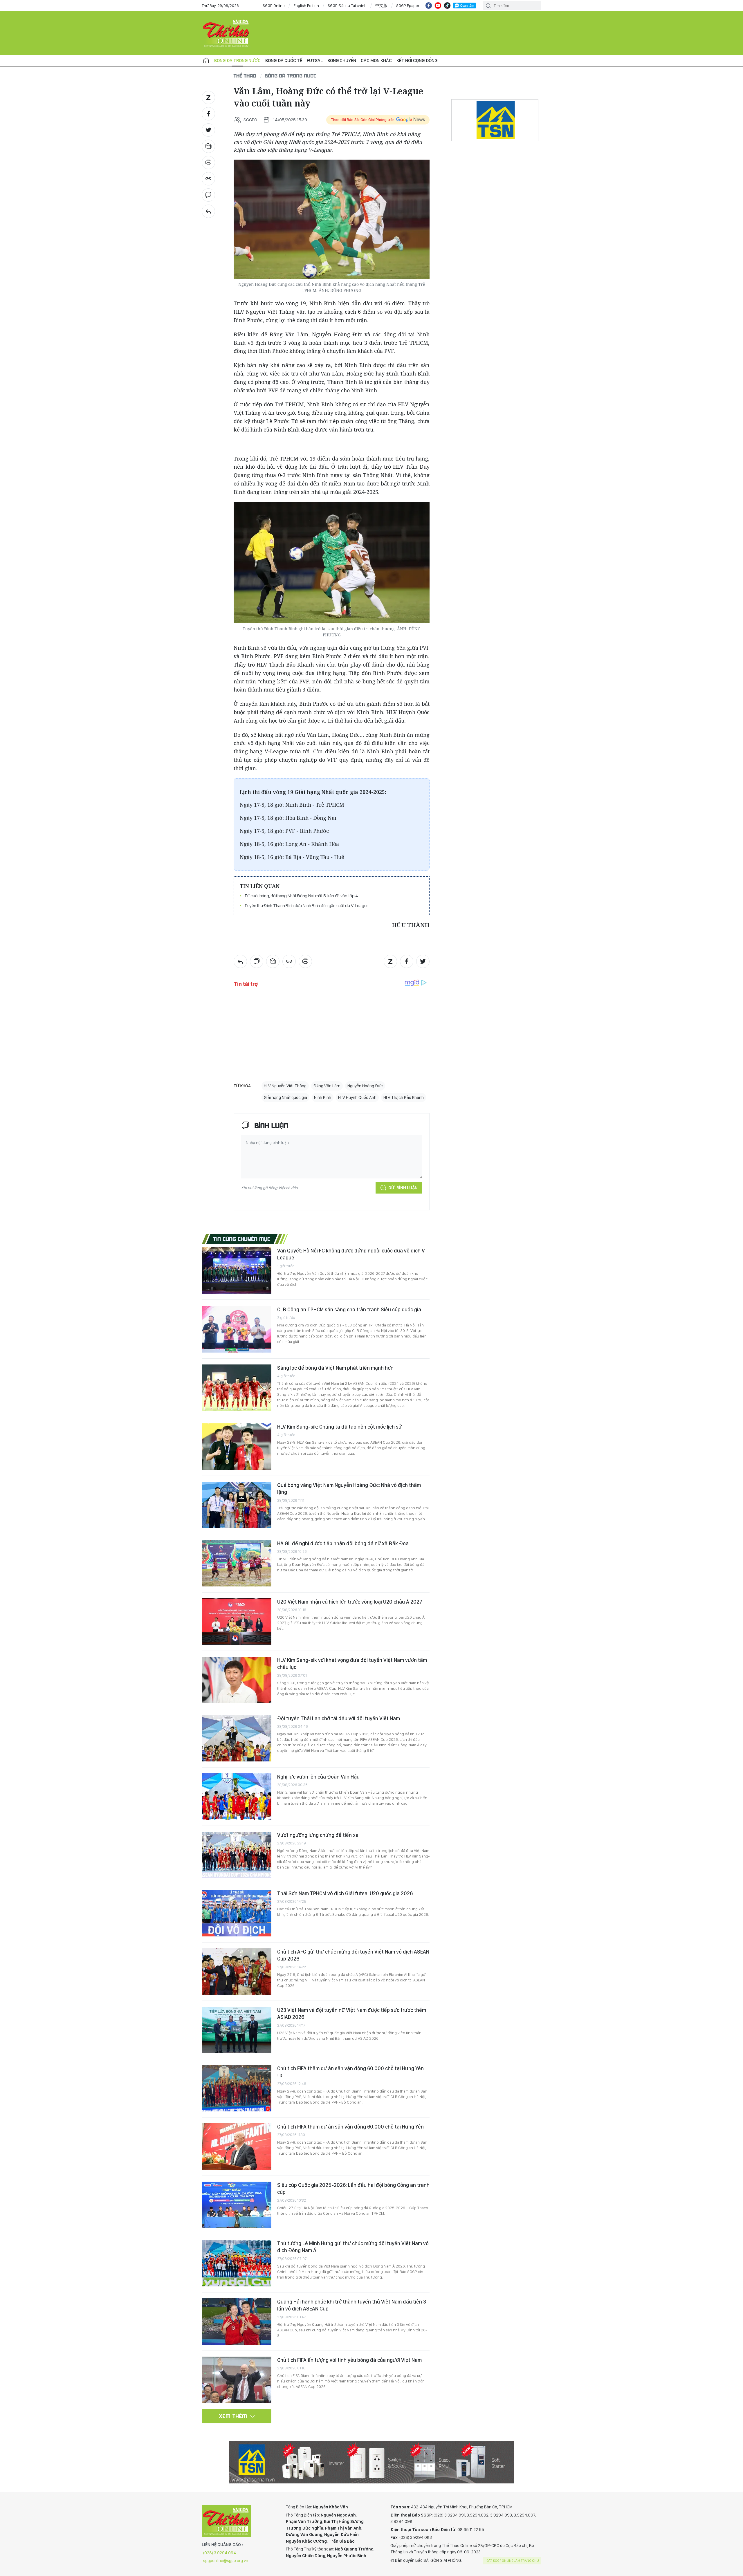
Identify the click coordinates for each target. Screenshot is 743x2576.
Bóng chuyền (342, 61)
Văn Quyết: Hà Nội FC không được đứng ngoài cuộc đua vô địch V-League (352, 1254)
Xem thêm (233, 2416)
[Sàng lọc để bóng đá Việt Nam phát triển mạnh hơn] (237, 1388)
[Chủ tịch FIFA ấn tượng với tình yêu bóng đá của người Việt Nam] (237, 2380)
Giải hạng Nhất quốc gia (285, 1097)
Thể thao (245, 76)
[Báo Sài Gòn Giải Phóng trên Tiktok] (447, 6)
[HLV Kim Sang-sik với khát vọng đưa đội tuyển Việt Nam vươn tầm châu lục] (237, 1680)
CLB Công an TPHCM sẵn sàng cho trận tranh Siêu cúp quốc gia (349, 1309)
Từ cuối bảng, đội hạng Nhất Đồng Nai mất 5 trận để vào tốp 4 (301, 896)
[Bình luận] (208, 195)
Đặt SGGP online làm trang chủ (513, 2561)
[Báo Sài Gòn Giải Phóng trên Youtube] (438, 6)
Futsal (315, 61)
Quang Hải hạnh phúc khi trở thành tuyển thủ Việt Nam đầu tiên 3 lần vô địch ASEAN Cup (352, 2305)
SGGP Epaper (408, 6)
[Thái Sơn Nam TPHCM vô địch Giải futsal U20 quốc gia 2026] (237, 1913)
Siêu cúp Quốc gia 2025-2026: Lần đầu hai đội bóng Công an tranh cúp (353, 2188)
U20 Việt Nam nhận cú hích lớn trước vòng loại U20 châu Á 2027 (350, 1602)
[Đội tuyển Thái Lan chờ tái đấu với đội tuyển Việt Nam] (237, 1738)
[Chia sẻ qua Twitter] (208, 130)
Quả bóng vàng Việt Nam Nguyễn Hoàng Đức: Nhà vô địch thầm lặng (349, 1489)
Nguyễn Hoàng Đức (365, 1086)
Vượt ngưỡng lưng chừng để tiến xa (318, 1835)
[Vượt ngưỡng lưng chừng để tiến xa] (237, 1855)
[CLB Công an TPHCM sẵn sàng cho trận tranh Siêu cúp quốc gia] (237, 1329)
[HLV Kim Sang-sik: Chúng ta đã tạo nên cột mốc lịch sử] (237, 1447)
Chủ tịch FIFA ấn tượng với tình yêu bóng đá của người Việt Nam (349, 2360)
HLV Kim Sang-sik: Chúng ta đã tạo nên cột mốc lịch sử (339, 1427)
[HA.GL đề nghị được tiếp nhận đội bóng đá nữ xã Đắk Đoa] (237, 1563)
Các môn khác (376, 61)
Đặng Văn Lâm (327, 1086)
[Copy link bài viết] (208, 179)
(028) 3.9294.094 (220, 2553)
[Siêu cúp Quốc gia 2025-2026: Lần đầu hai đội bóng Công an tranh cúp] (237, 2205)
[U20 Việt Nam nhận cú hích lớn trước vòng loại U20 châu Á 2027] (237, 1622)
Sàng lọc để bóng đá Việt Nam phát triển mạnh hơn (335, 1368)
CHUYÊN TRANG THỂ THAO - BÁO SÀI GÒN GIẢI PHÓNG (226, 33)
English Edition (306, 6)
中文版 (381, 6)
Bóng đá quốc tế (284, 61)
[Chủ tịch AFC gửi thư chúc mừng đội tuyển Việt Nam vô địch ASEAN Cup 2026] (237, 1972)
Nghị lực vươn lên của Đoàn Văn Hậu (318, 1777)
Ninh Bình (323, 1097)
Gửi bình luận (403, 1188)
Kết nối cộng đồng (417, 61)
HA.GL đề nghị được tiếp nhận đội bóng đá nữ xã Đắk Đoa (343, 1543)
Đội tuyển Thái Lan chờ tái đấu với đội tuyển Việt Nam (339, 1718)
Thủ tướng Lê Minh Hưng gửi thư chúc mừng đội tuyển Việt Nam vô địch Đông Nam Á (353, 2247)
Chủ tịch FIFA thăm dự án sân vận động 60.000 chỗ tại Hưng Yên (350, 2068)
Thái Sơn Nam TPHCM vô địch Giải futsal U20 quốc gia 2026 (345, 1893)
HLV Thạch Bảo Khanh (404, 1097)
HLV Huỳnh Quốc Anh (357, 1097)
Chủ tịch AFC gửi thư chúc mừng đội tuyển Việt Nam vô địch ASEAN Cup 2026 (353, 1955)
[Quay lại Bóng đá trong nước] (208, 211)
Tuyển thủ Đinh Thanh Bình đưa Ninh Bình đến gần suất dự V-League (306, 906)
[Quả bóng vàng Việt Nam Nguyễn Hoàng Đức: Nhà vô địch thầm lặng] (237, 1505)
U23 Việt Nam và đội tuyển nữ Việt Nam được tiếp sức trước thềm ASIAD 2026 (352, 2013)
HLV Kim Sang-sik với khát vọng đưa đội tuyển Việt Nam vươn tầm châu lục (352, 1664)
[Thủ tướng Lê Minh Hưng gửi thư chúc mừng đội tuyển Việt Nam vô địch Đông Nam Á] (237, 2263)
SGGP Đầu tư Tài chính (347, 6)
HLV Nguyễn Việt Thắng (285, 1086)
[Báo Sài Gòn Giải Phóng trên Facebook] (429, 6)
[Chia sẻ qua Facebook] (208, 114)
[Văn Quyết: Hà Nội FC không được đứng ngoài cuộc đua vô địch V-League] (237, 1270)
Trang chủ (206, 61)
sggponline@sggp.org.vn (226, 2561)
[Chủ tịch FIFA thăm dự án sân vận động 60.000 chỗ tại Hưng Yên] (237, 2088)
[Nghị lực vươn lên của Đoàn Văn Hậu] (237, 1797)
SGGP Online (274, 6)
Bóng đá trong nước (237, 61)
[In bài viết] (208, 163)
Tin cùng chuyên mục (242, 1239)
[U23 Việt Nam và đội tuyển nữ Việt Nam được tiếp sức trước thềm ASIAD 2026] (237, 2030)
